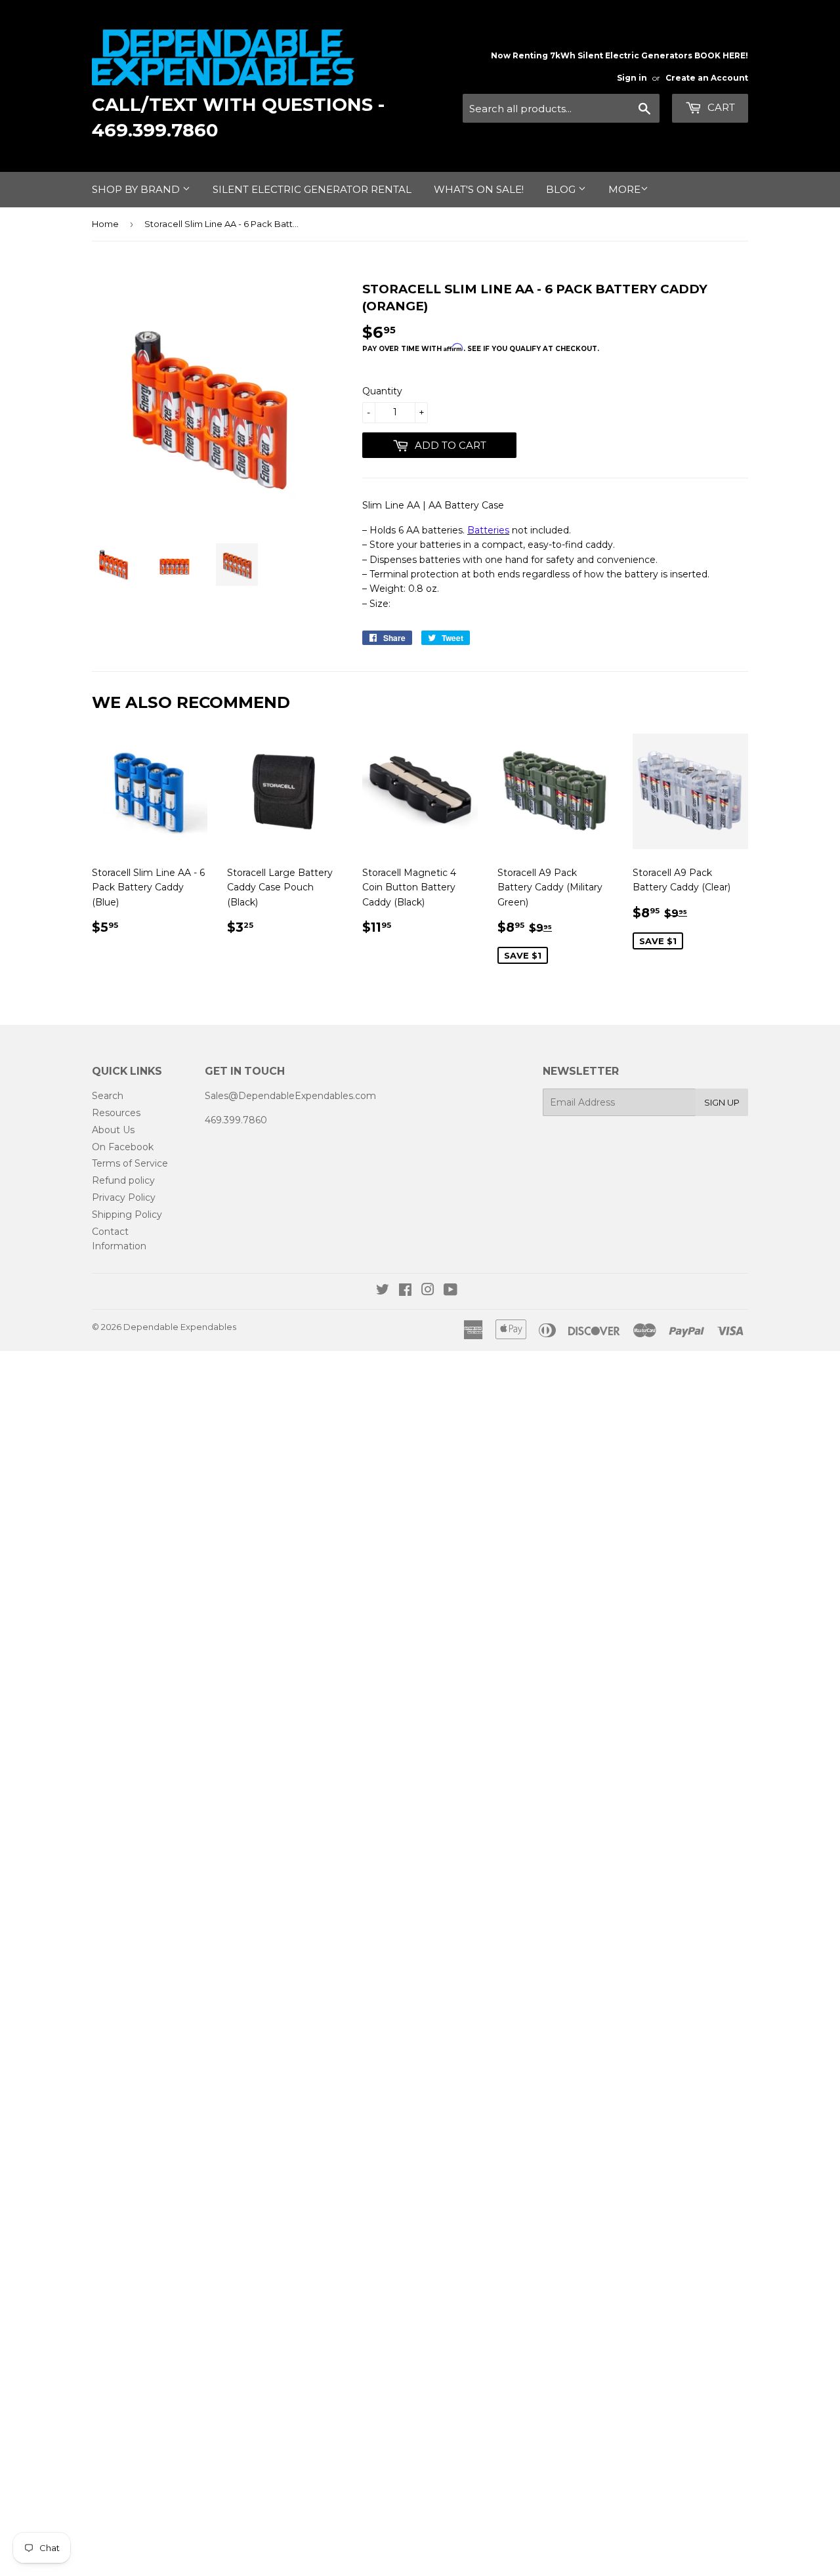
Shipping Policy (127, 1215)
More (624, 189)
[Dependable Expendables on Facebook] (405, 1291)
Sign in (632, 78)
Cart (720, 107)
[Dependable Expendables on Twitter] (383, 1291)
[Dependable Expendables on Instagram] (428, 1291)
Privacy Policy (124, 1197)
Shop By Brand (137, 189)
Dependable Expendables (180, 1327)
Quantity (382, 391)
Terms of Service (130, 1163)
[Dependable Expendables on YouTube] (451, 1291)
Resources (116, 1113)
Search (108, 1096)
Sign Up (722, 1102)
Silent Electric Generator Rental (312, 189)
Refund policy (123, 1180)
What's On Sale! (479, 189)
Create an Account (707, 78)
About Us (113, 1130)
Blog (562, 189)
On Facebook (123, 1147)
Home (105, 224)
